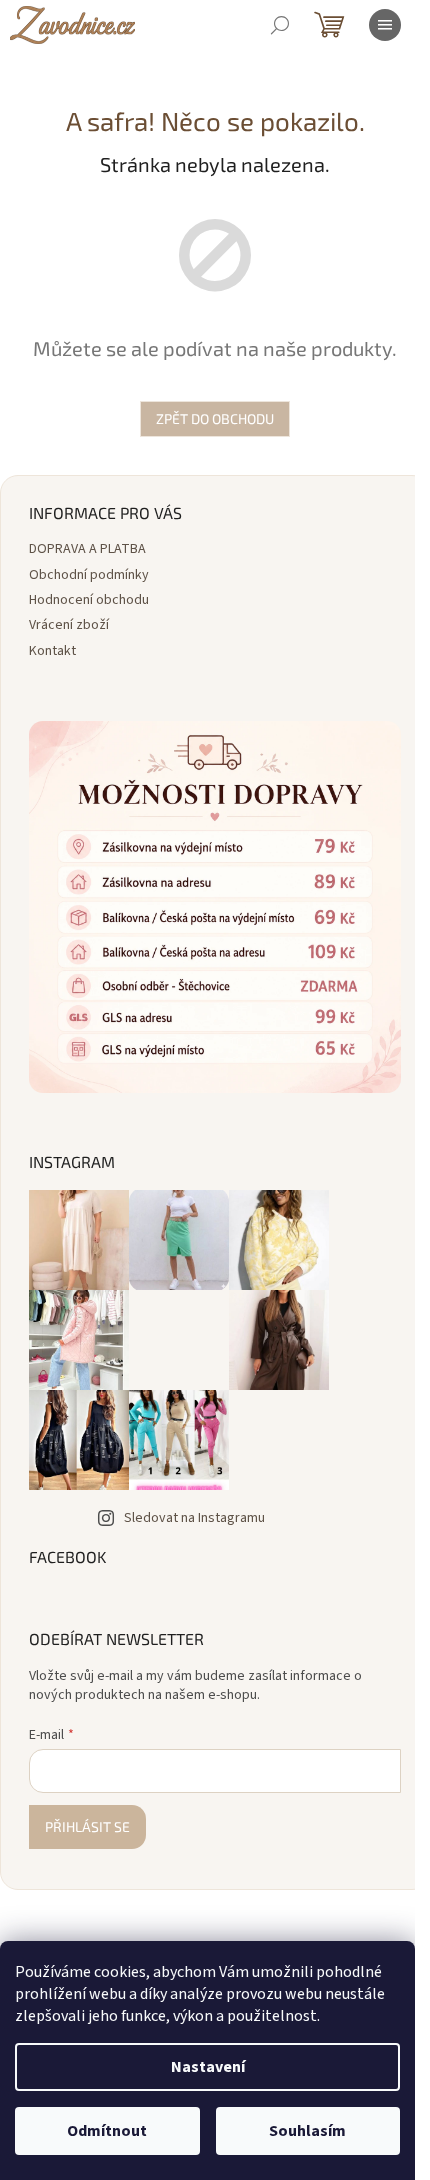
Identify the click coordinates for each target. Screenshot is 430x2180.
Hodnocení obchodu (89, 600)
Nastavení (208, 2067)
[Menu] (385, 25)
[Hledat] (280, 25)
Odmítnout (107, 2131)
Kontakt (52, 651)
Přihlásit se (87, 1826)
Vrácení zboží (69, 625)
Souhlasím (307, 2131)
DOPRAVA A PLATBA (87, 549)
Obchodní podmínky (89, 575)
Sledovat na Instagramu (194, 1518)
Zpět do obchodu (215, 418)
